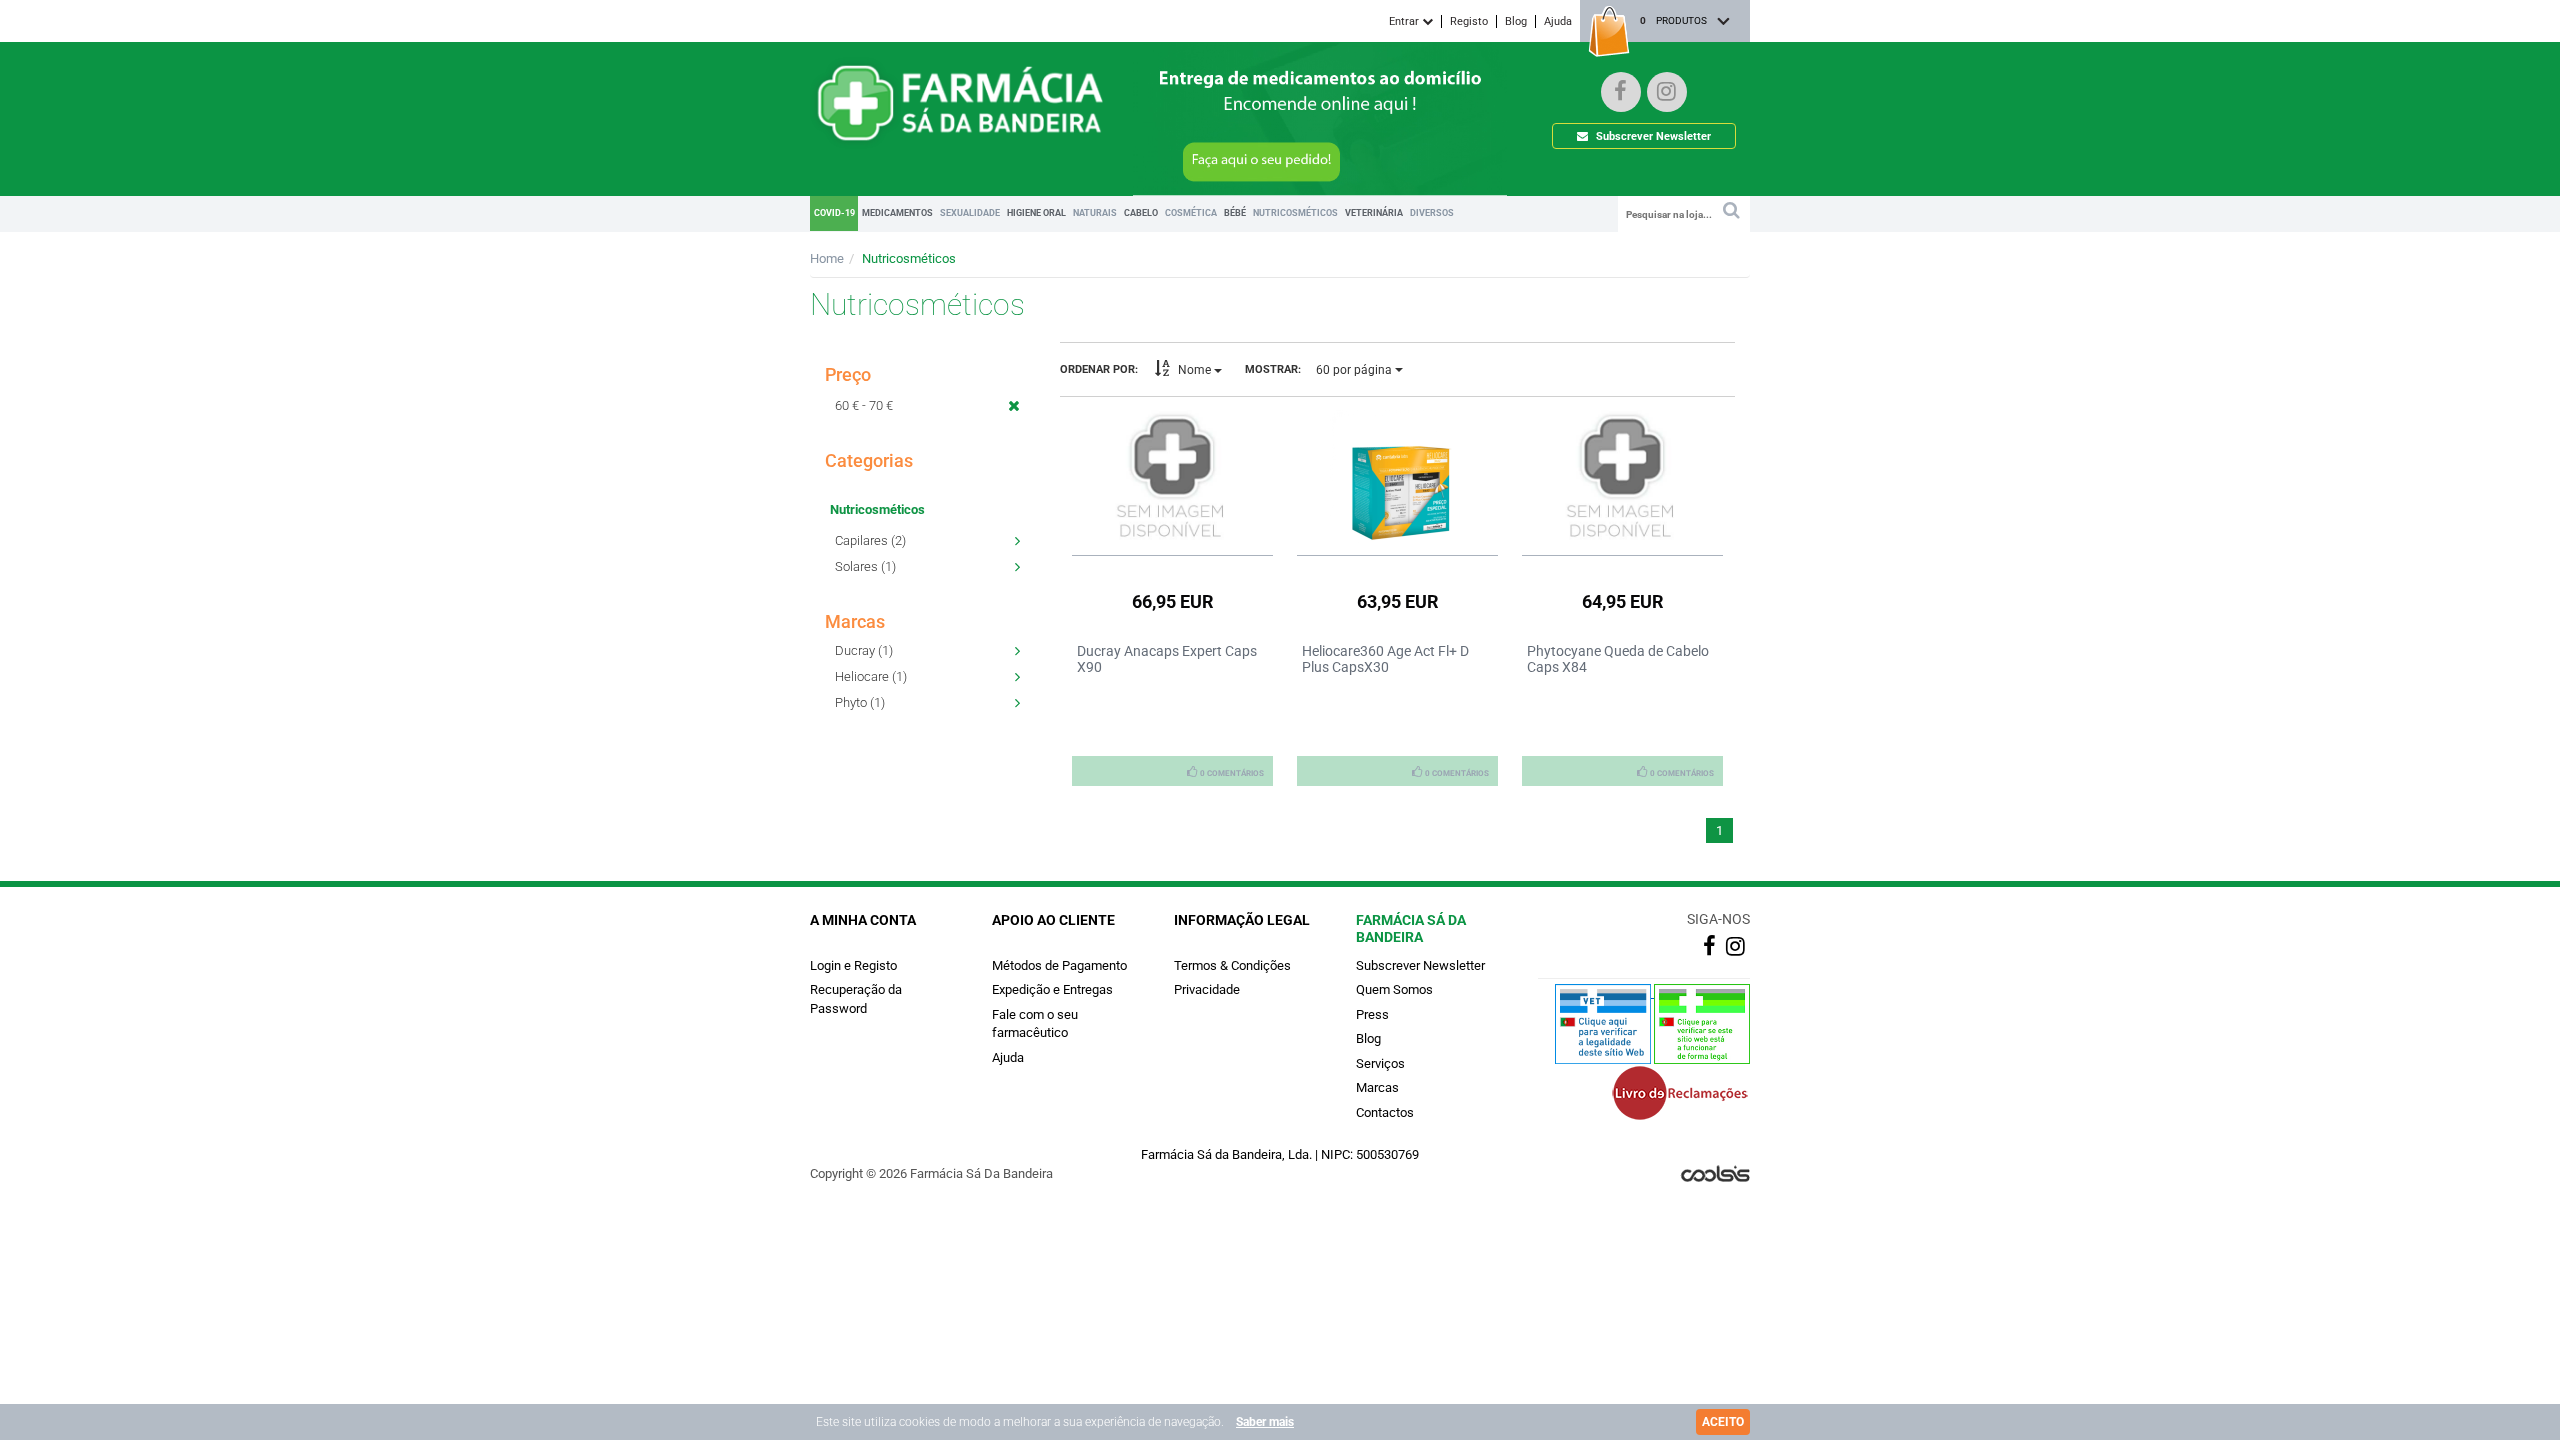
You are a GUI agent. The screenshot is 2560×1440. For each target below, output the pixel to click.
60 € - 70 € (864, 405)
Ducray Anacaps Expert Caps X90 (1167, 659)
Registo (1469, 21)
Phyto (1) (860, 702)
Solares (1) (865, 566)
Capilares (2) (870, 540)
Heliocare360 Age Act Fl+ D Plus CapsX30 (1385, 659)
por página (1355, 370)
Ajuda (1558, 21)
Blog (1516, 21)
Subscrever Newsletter (1652, 136)
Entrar (1405, 21)
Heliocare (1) (871, 676)
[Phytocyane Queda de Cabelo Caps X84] (1622, 477)
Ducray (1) (864, 650)
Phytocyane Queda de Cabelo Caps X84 (1618, 659)
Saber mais (1265, 1422)
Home (827, 258)
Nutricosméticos (909, 258)
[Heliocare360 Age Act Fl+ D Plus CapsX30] (1397, 477)
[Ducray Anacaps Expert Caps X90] (1172, 477)
